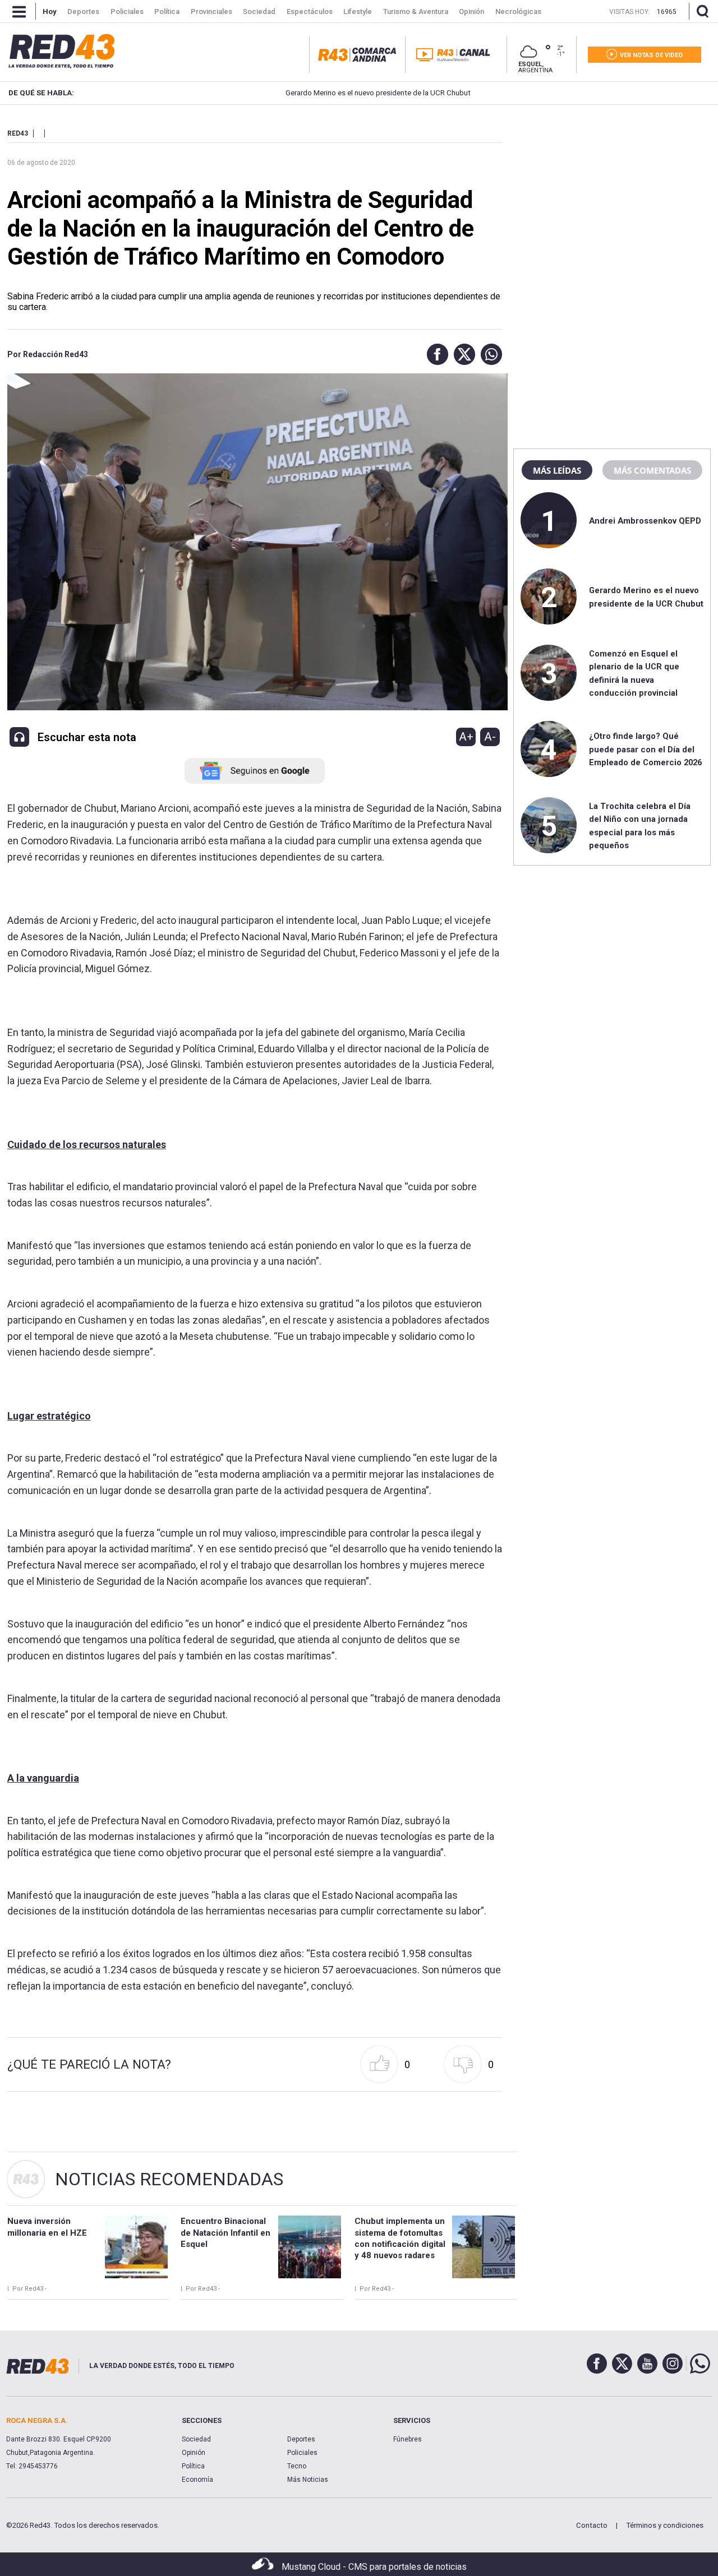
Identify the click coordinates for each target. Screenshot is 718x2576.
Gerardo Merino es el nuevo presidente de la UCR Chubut (321, 93)
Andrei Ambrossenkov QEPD (645, 521)
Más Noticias (308, 2480)
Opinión (194, 2453)
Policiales (302, 2453)
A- (490, 737)
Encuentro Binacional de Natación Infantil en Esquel (225, 2233)
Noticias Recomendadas (169, 2179)
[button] (435, 354)
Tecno (297, 2466)
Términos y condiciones (665, 2525)
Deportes (301, 2439)
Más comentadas (652, 470)
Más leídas (557, 470)
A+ (466, 737)
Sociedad (196, 2439)
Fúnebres (408, 2439)
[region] (612, 199)
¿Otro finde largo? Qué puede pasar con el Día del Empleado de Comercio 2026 (645, 749)
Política (193, 2466)
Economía (197, 2480)
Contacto (592, 2525)
